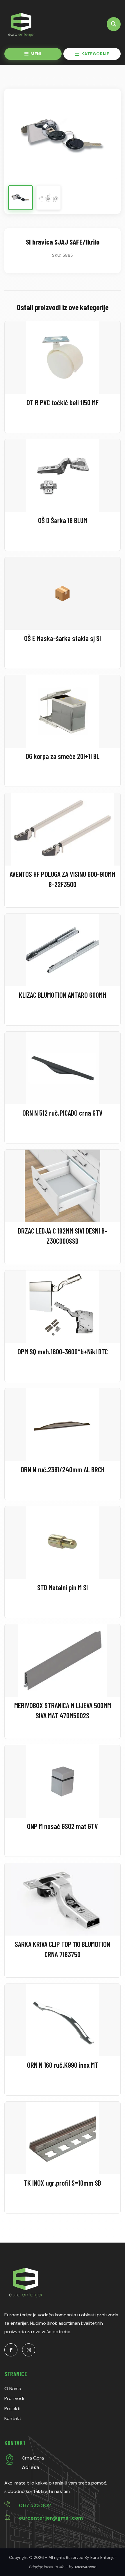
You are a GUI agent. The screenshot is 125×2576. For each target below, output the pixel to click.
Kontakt (13, 2418)
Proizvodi (14, 2398)
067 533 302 (35, 2505)
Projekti (12, 2409)
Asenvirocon (85, 2567)
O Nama (13, 2389)
